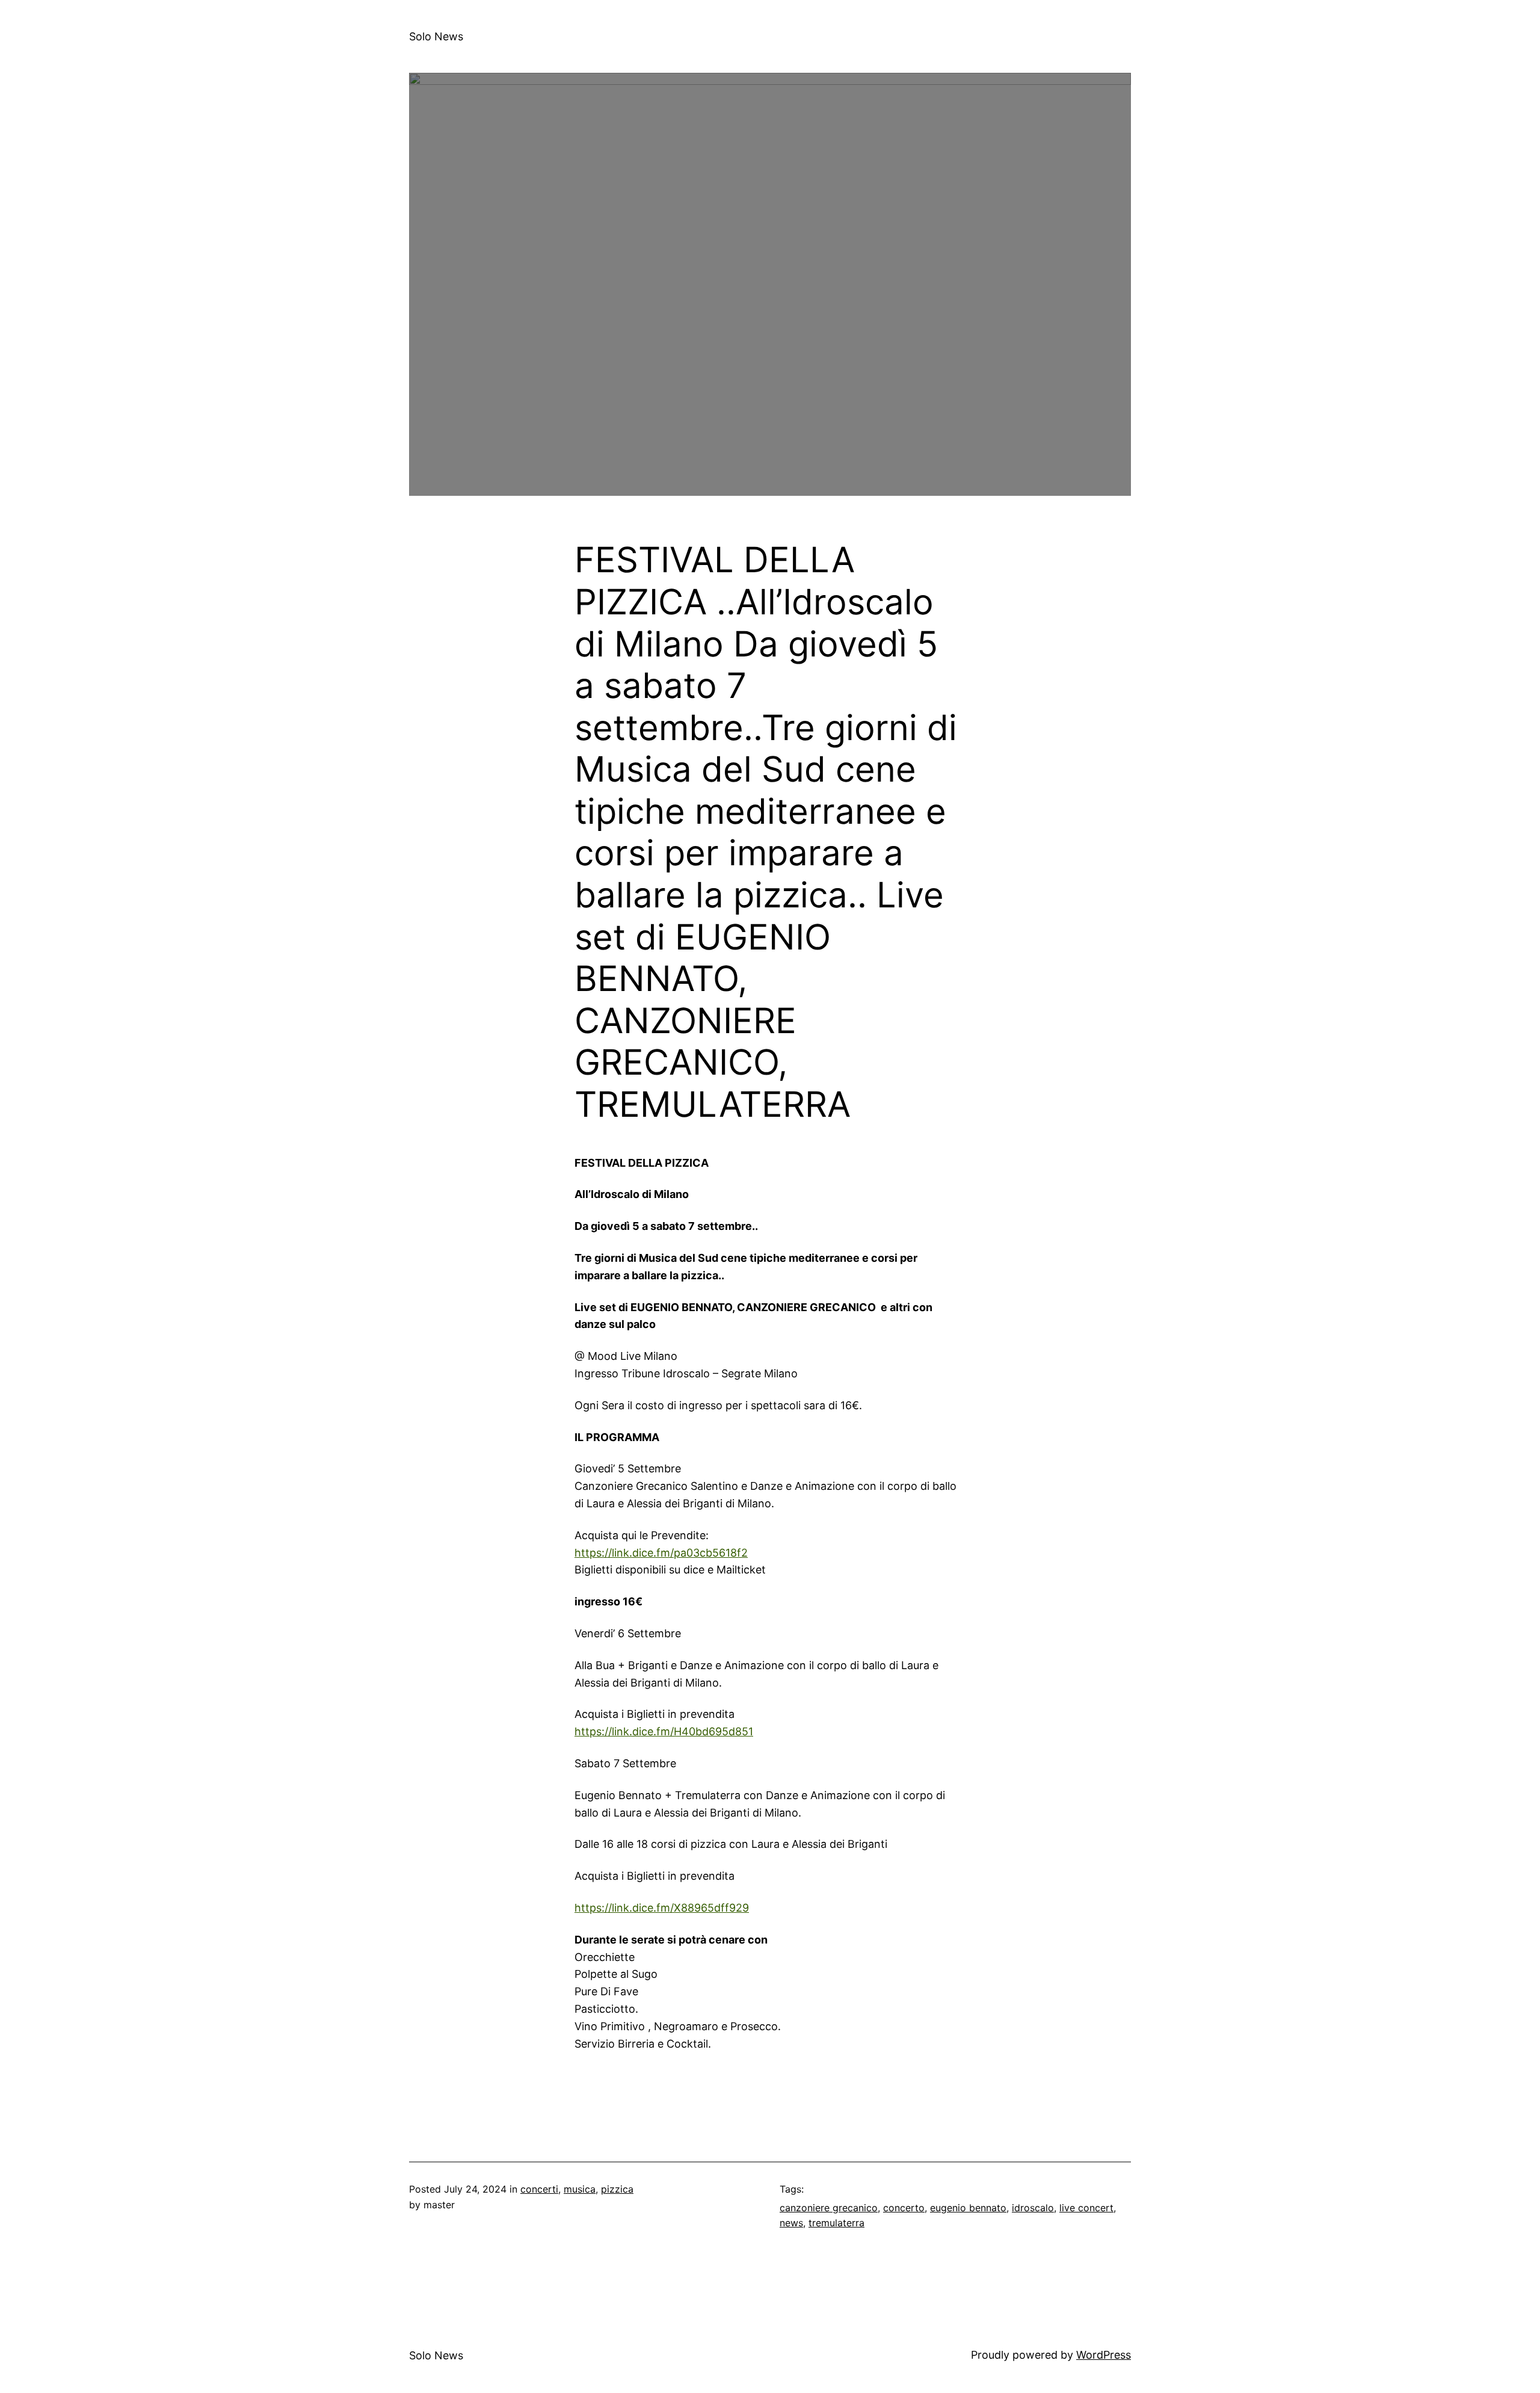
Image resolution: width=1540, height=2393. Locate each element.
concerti (539, 2189)
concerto (904, 2208)
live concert (1086, 2208)
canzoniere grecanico (829, 2208)
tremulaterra (836, 2223)
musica (580, 2189)
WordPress (1104, 2355)
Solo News (436, 36)
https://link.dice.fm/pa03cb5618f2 (661, 1553)
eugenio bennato (968, 2208)
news (791, 2223)
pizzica (617, 2189)
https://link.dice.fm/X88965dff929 (662, 1908)
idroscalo (1033, 2208)
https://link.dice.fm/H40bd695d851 (664, 1731)
